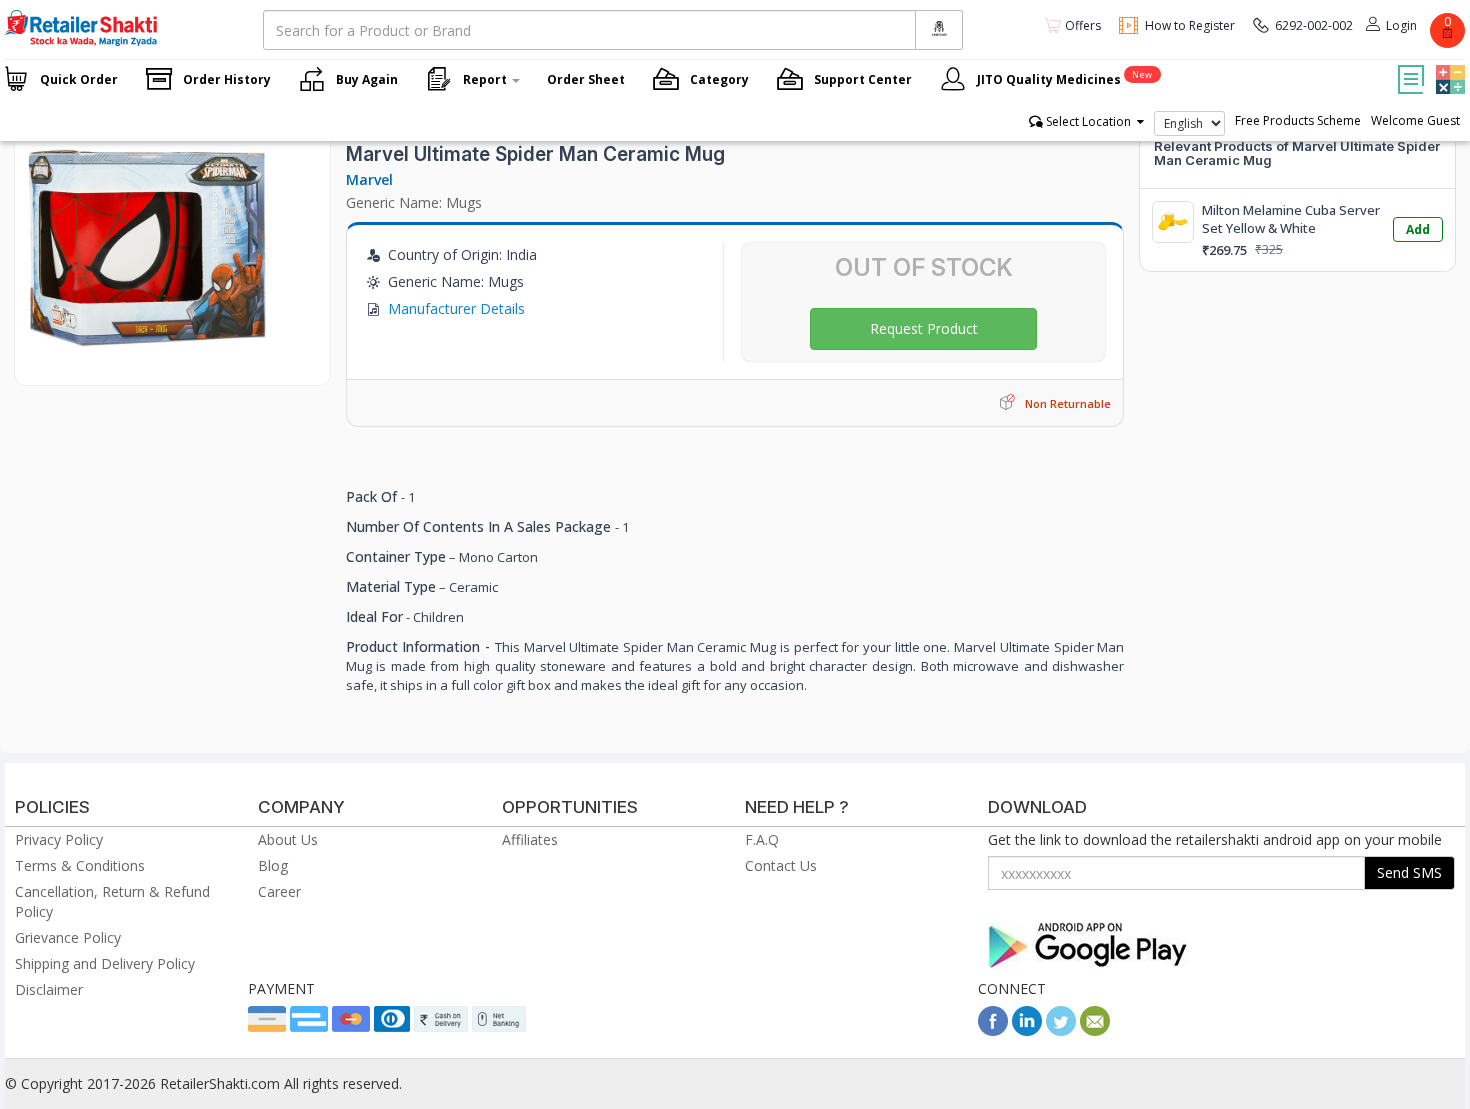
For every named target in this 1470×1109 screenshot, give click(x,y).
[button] (1448, 65)
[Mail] (1095, 1030)
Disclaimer (49, 989)
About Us (288, 839)
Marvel (369, 179)
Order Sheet (586, 79)
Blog (273, 865)
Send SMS (1409, 872)
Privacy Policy (59, 839)
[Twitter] (1061, 1030)
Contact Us (781, 865)
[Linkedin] (1027, 1030)
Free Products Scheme (1298, 120)
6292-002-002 (1314, 25)
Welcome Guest (1415, 120)
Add (1418, 229)
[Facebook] (993, 1030)
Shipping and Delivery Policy (105, 963)
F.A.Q (762, 839)
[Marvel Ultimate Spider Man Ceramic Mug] (148, 364)
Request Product (924, 328)
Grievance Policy (68, 937)
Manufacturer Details (456, 308)
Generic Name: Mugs (414, 202)
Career (279, 891)
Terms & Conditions (80, 865)
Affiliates (530, 839)
